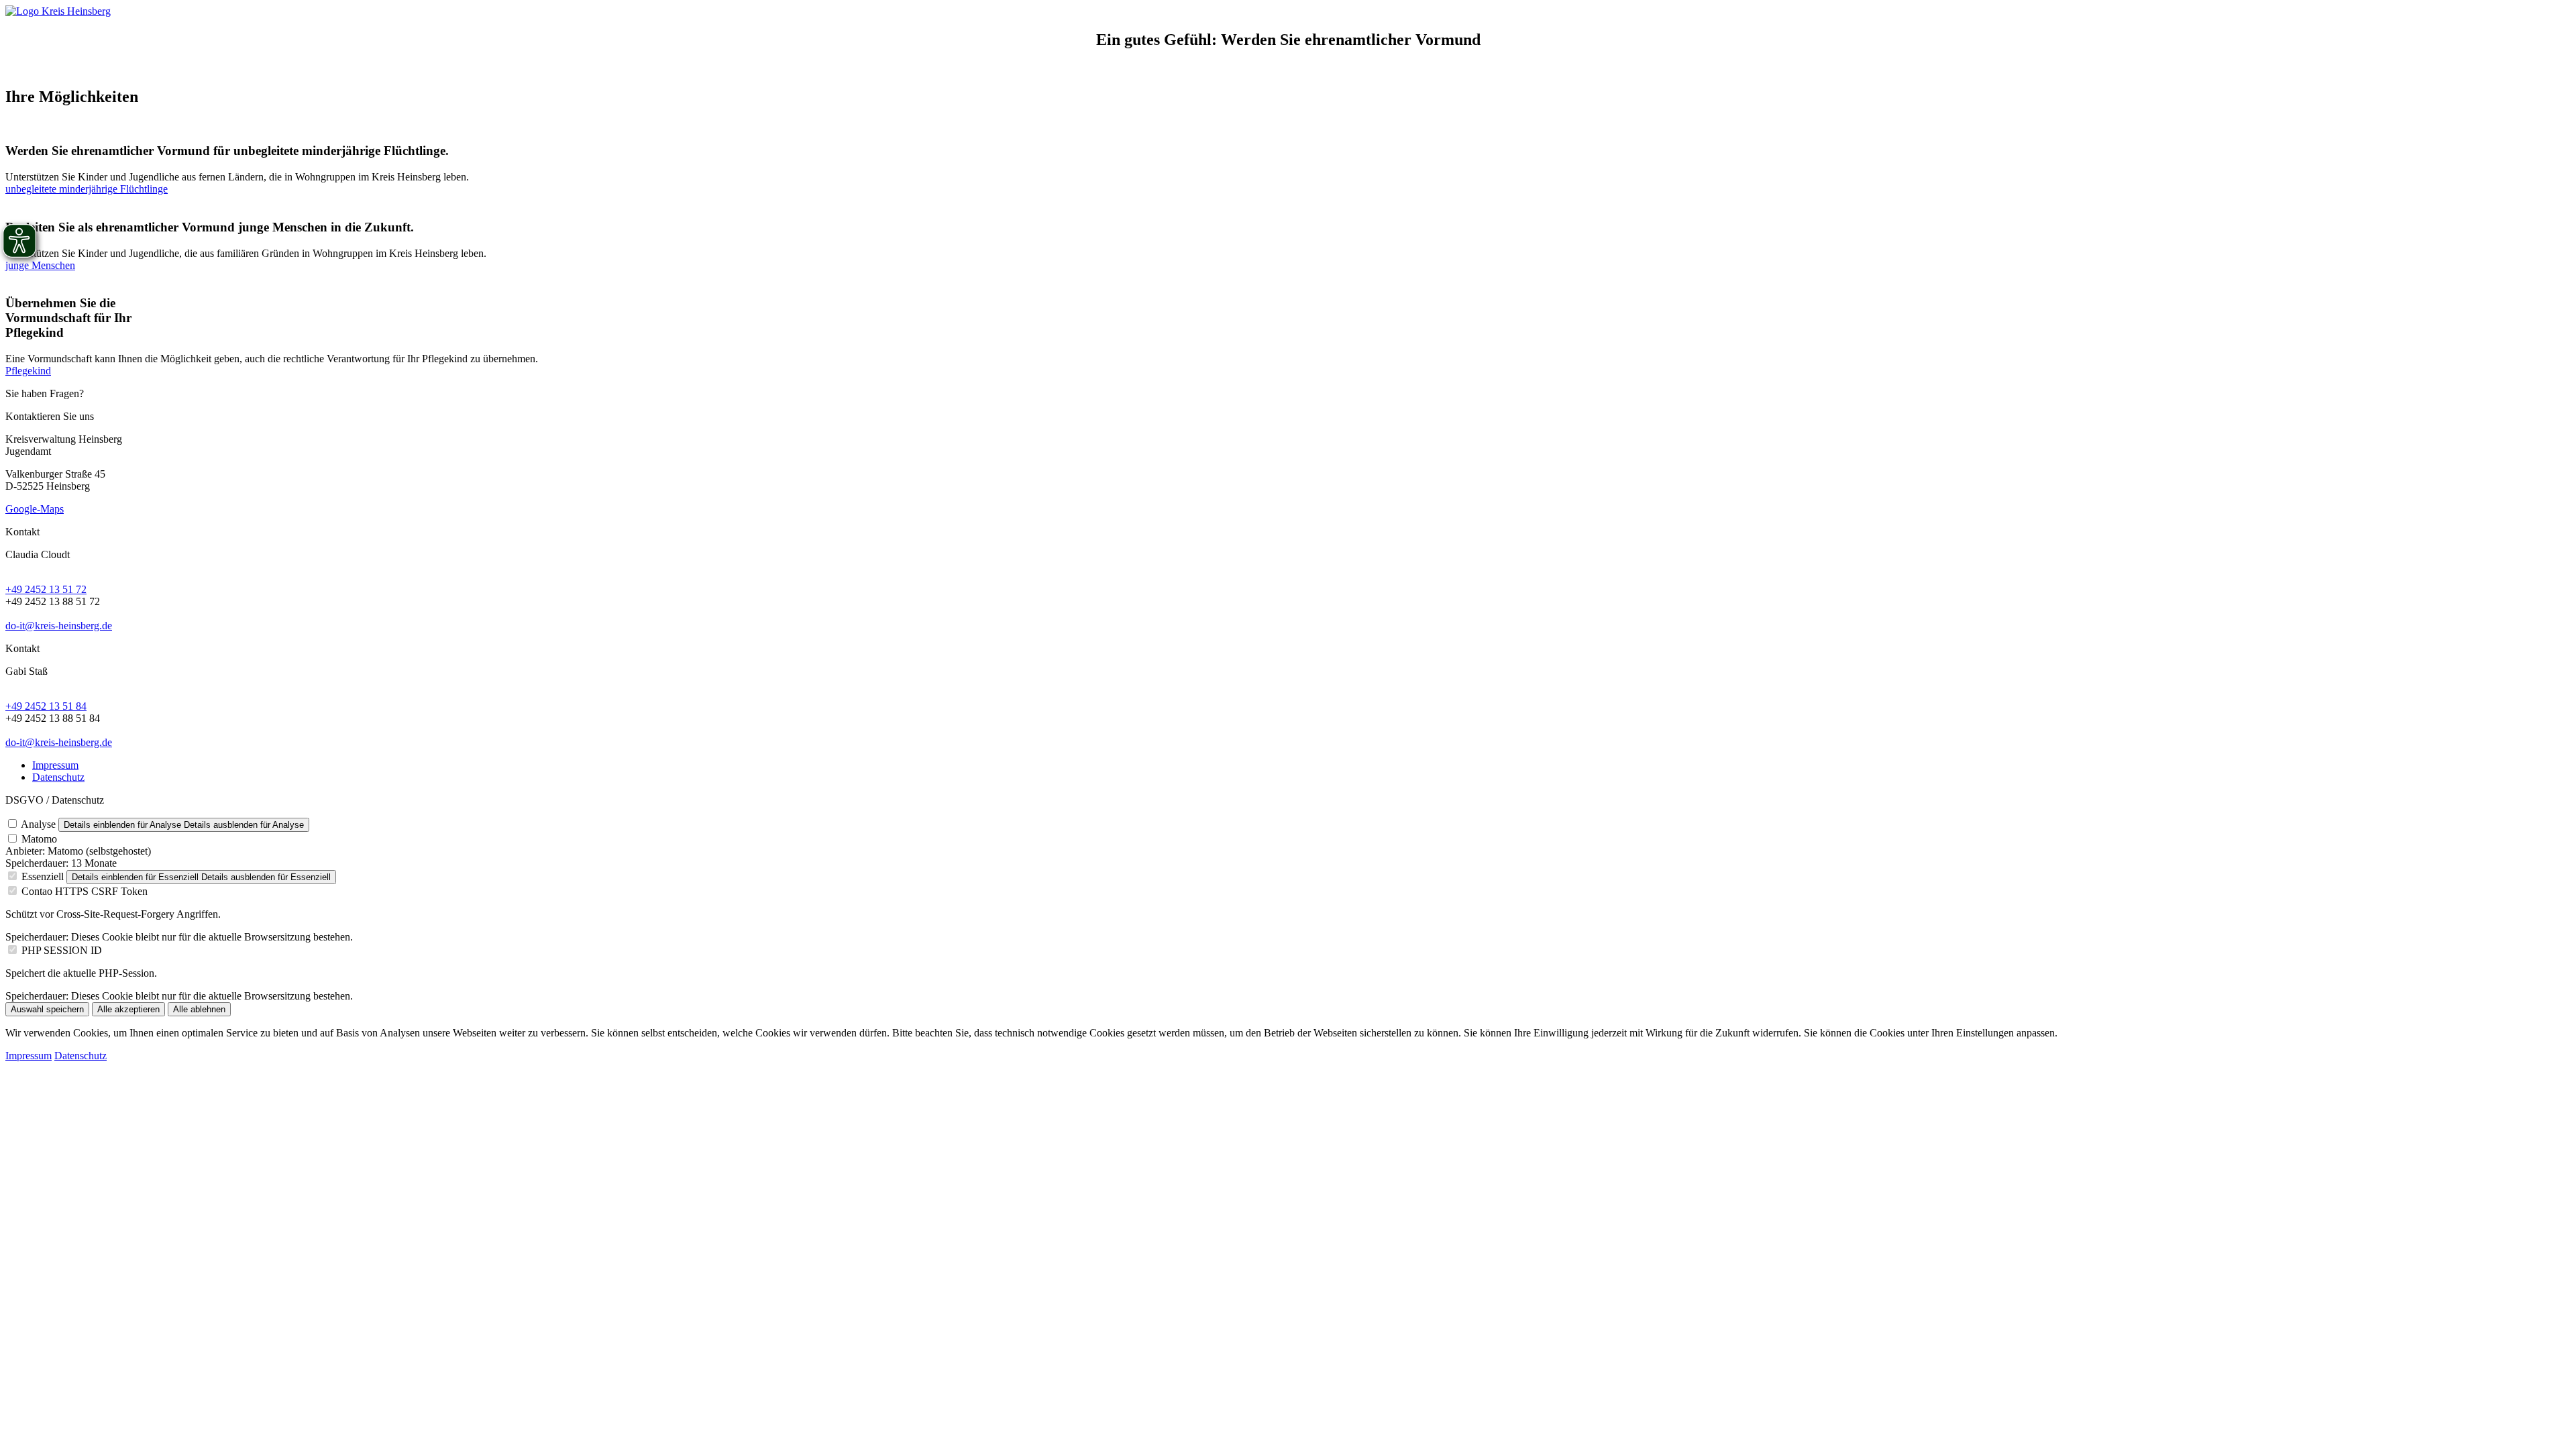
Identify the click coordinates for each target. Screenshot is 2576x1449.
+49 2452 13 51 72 (46, 589)
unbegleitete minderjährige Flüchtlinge (87, 189)
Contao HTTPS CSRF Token (85, 891)
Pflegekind (28, 371)
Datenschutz (58, 777)
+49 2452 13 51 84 (46, 706)
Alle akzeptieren (128, 1009)
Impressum (55, 765)
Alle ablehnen (199, 1009)
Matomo (39, 839)
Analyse (38, 824)
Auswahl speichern (47, 1009)
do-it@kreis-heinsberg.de (59, 626)
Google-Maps (35, 509)
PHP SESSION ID (62, 950)
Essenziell (43, 876)
